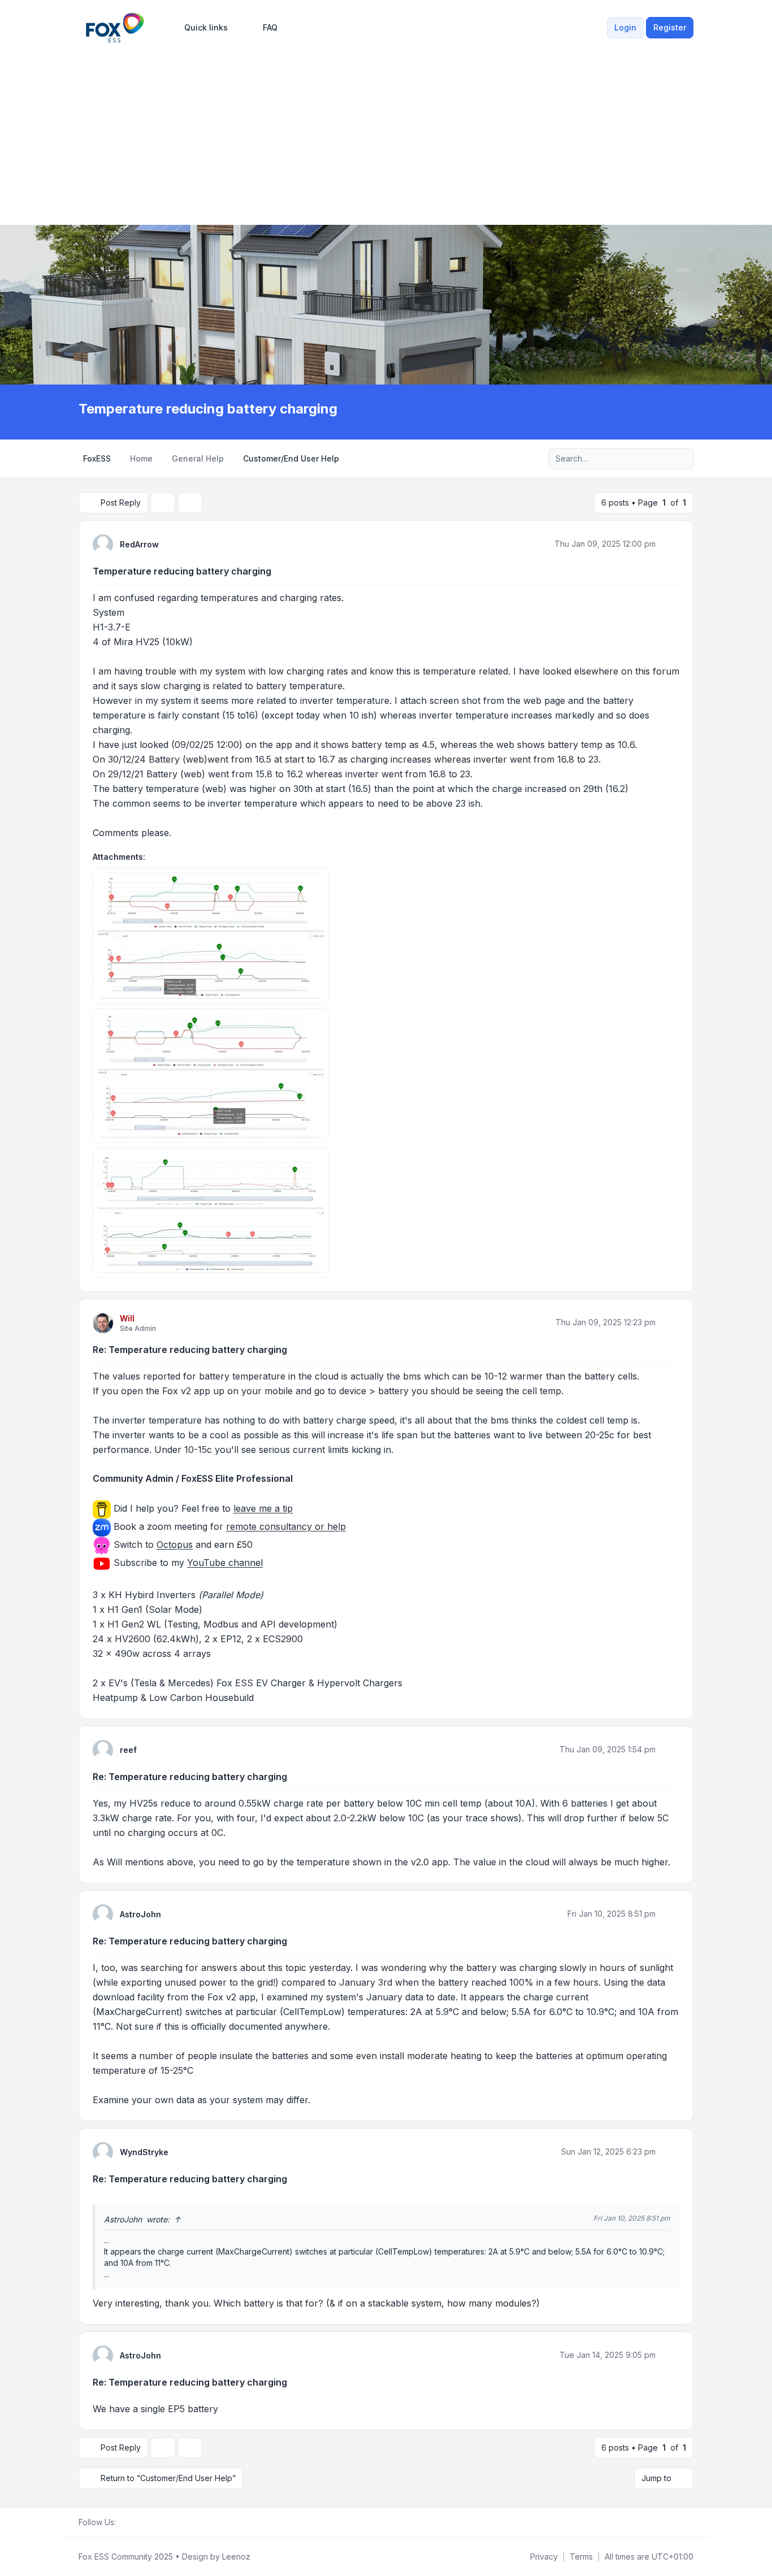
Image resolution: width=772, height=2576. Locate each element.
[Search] (662, 459)
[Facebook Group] (123, 2522)
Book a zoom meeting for (230, 1527)
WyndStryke (144, 2152)
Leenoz (236, 2557)
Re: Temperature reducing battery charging (190, 1350)
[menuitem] (201, 28)
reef (128, 1750)
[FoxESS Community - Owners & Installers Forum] (115, 28)
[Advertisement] (386, 131)
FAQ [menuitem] (270, 27)
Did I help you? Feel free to (202, 1509)
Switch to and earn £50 (183, 1545)
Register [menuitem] (670, 27)
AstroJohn (140, 1914)
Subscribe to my (187, 1563)
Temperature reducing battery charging (182, 571)
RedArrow (139, 544)
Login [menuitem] (625, 27)
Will (127, 1318)
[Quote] (670, 544)
